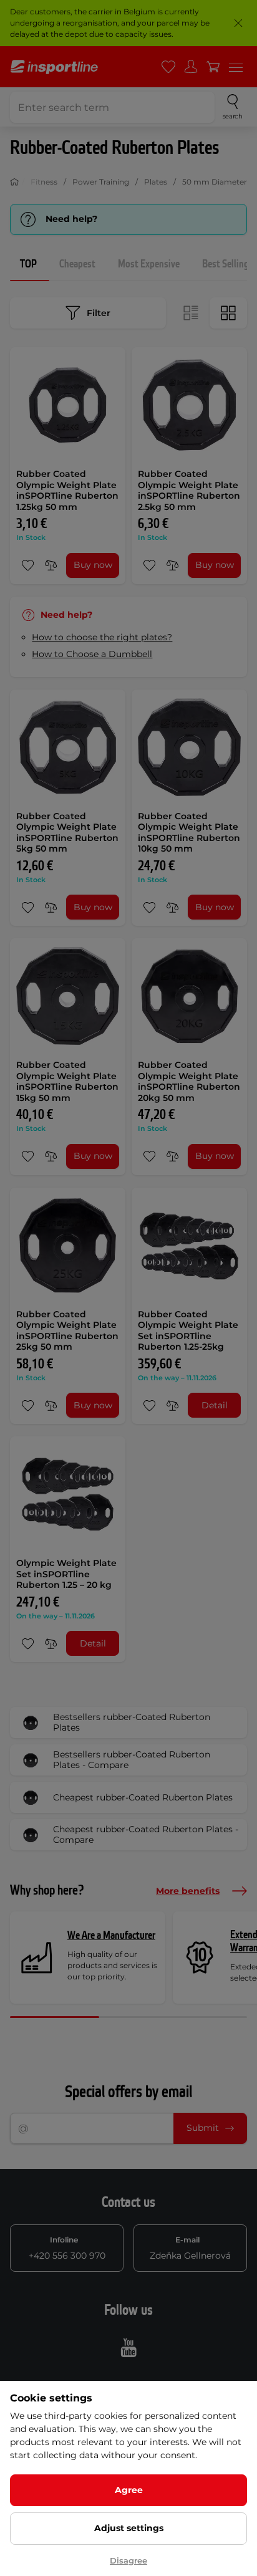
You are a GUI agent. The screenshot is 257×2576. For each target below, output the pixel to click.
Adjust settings (129, 2528)
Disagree (128, 2560)
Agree (129, 2490)
